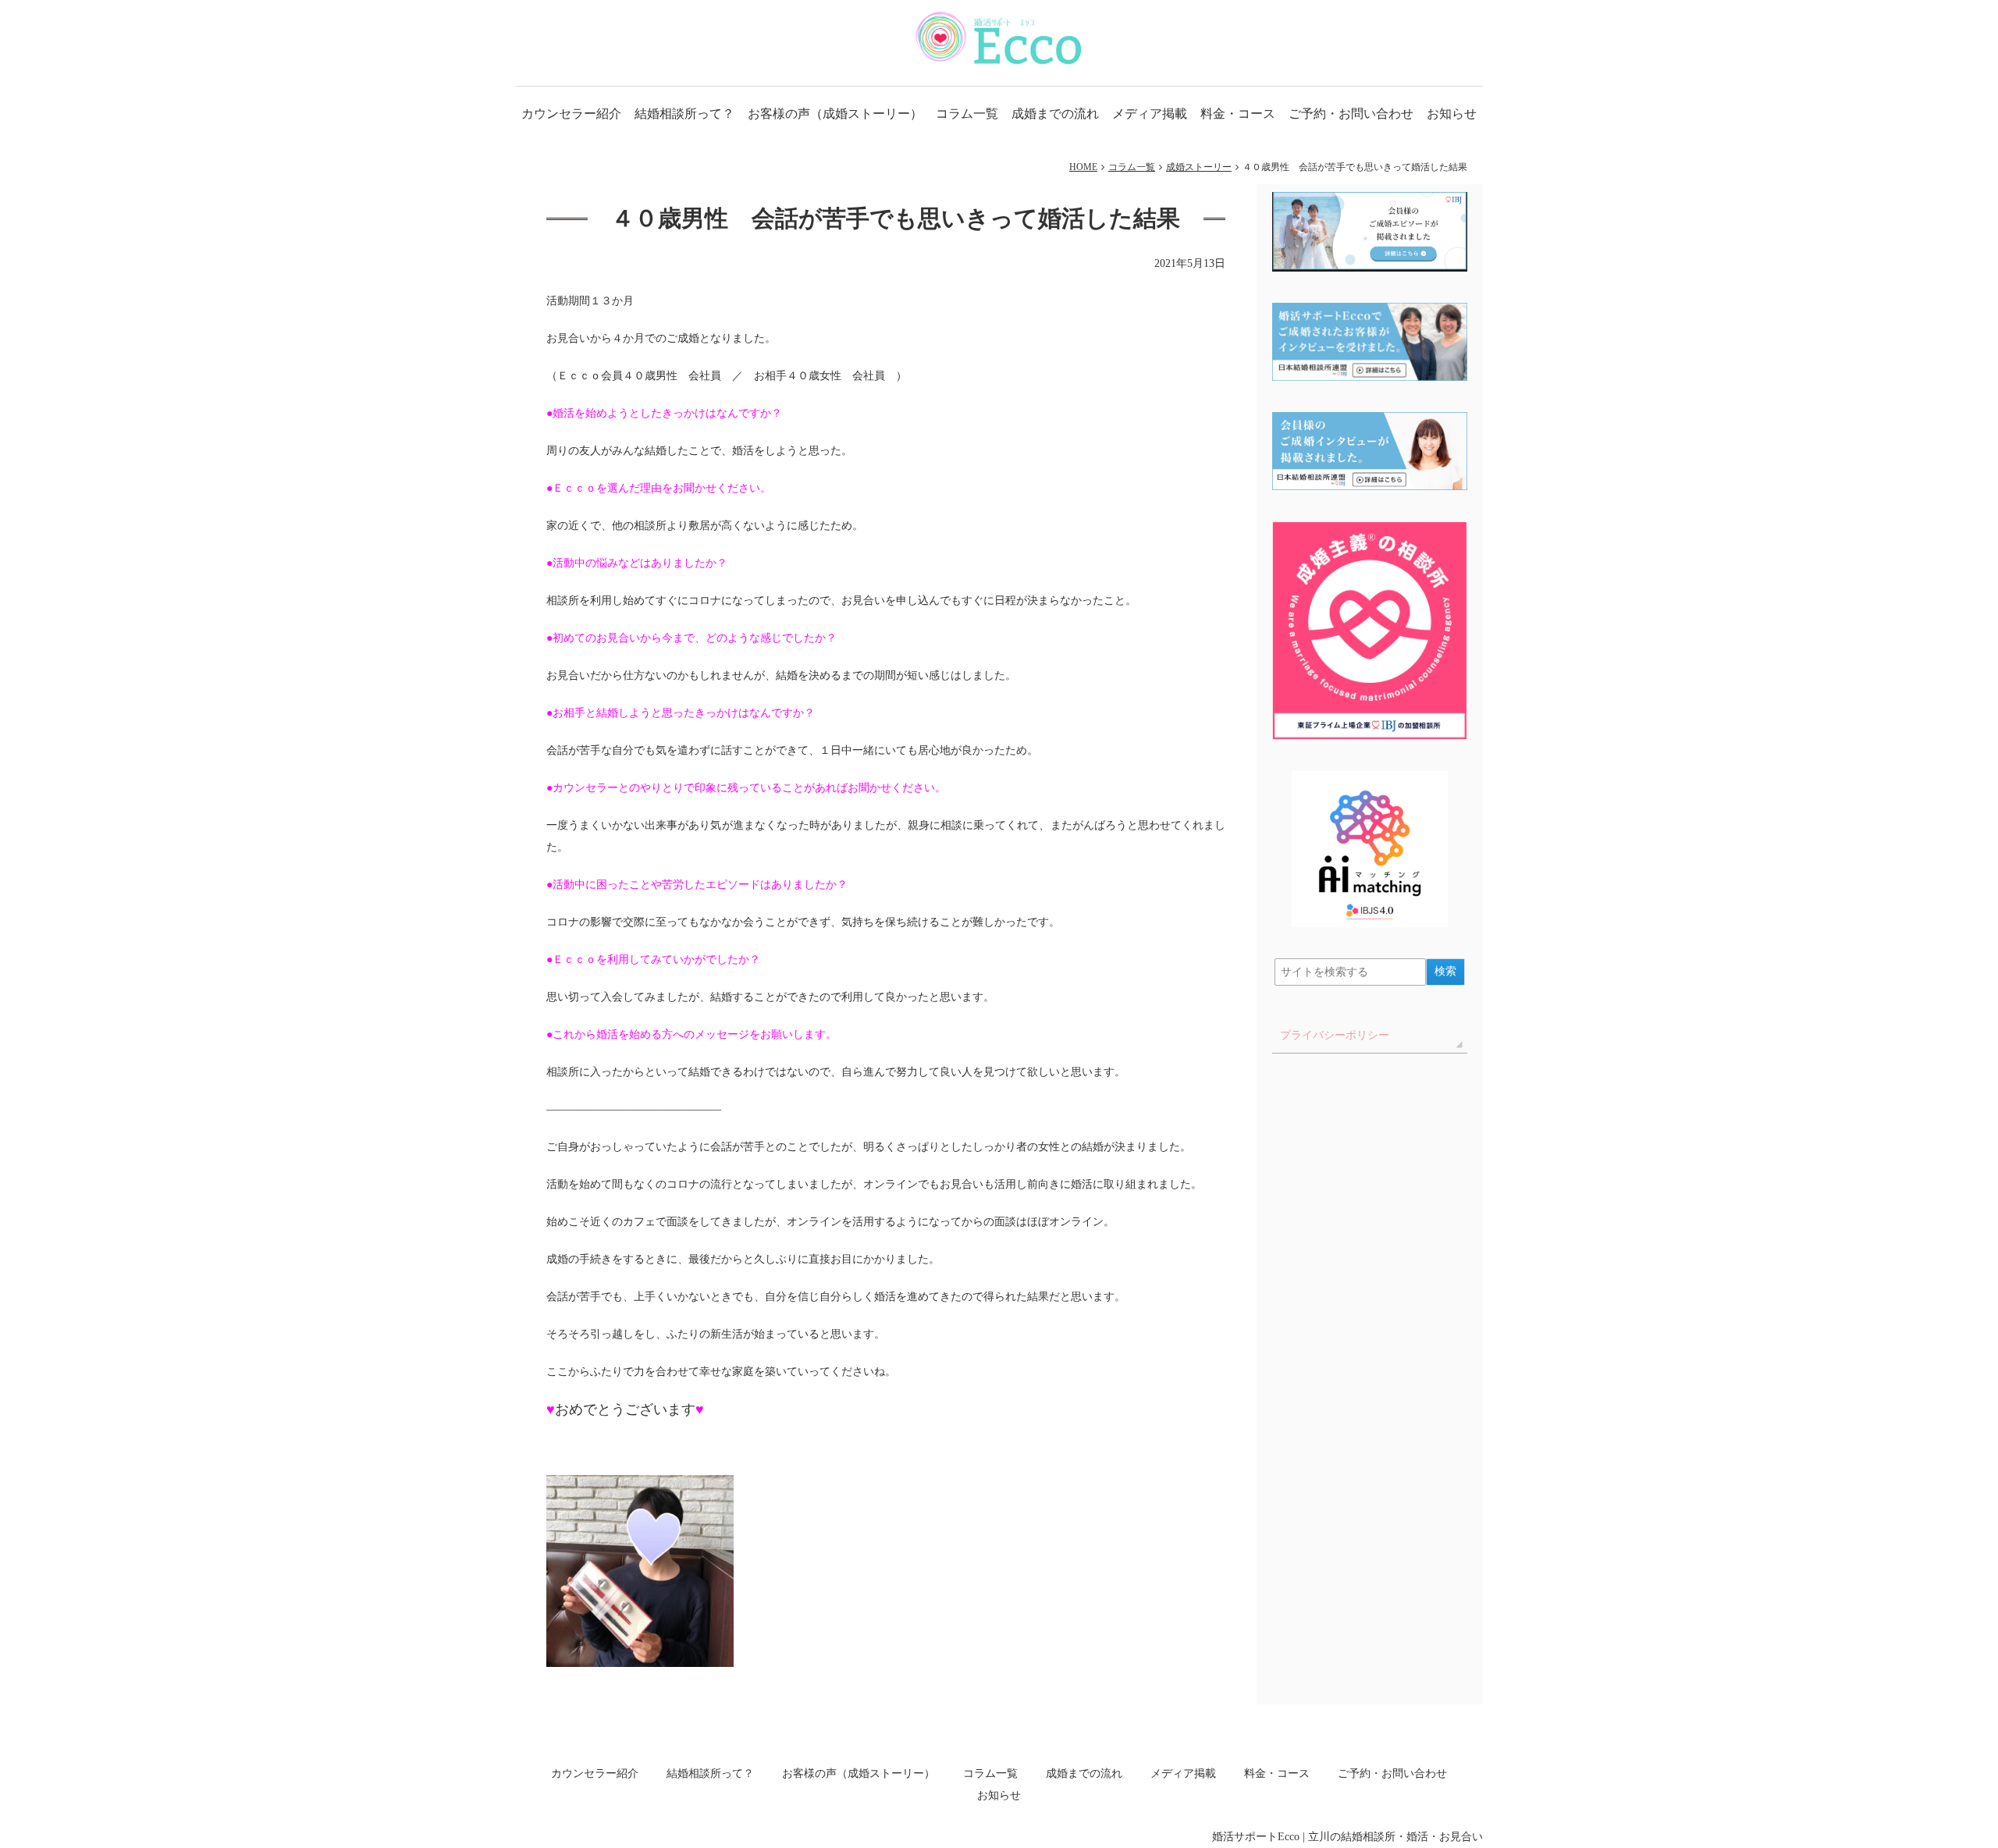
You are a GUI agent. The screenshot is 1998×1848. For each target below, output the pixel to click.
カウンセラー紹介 (571, 114)
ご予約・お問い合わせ (1351, 114)
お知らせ (1452, 114)
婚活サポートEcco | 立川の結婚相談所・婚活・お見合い (1347, 1837)
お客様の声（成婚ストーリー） (835, 114)
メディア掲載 (1150, 114)
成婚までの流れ (1055, 114)
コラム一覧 (967, 114)
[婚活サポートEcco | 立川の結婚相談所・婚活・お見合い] (999, 38)
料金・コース (1238, 114)
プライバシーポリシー (1335, 1035)
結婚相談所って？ (684, 114)
